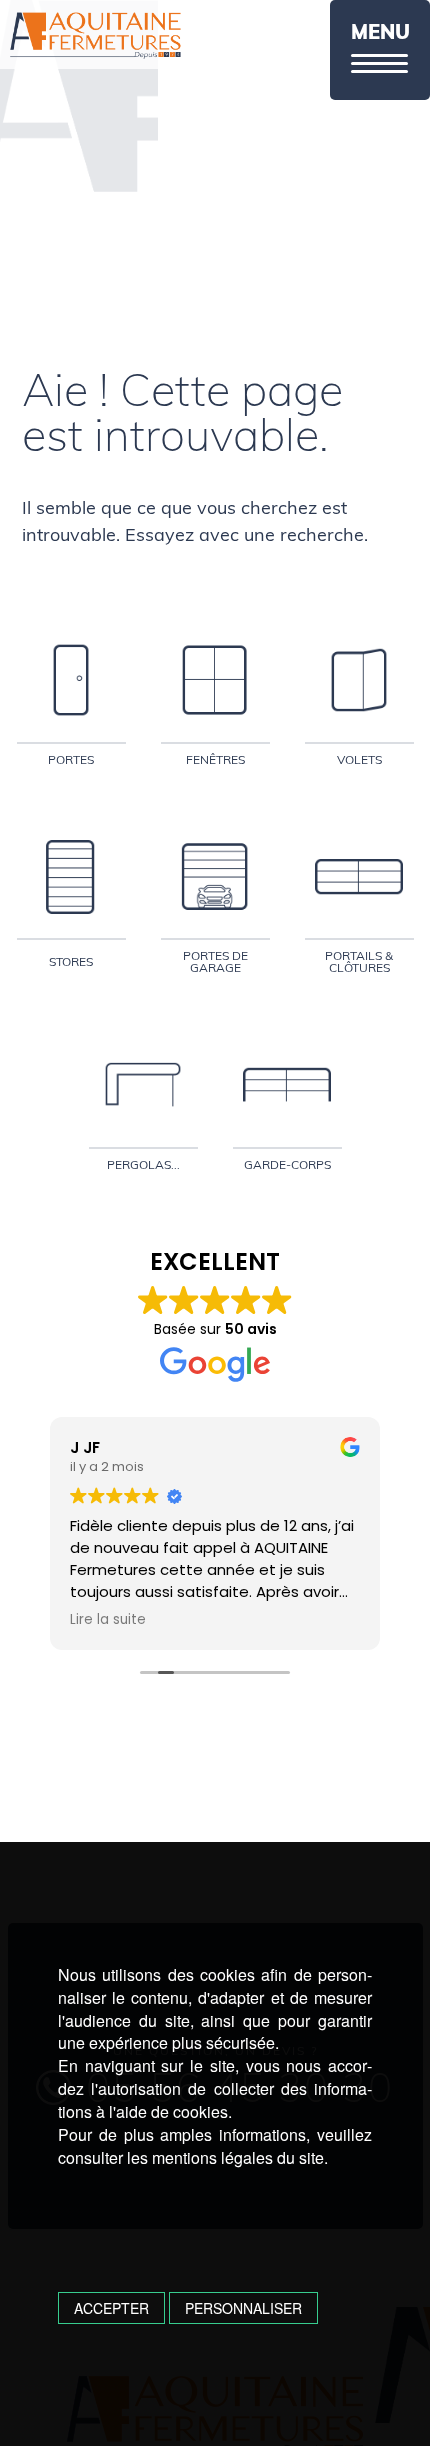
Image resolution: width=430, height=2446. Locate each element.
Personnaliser (243, 2308)
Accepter (111, 2308)
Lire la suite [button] (108, 1620)
